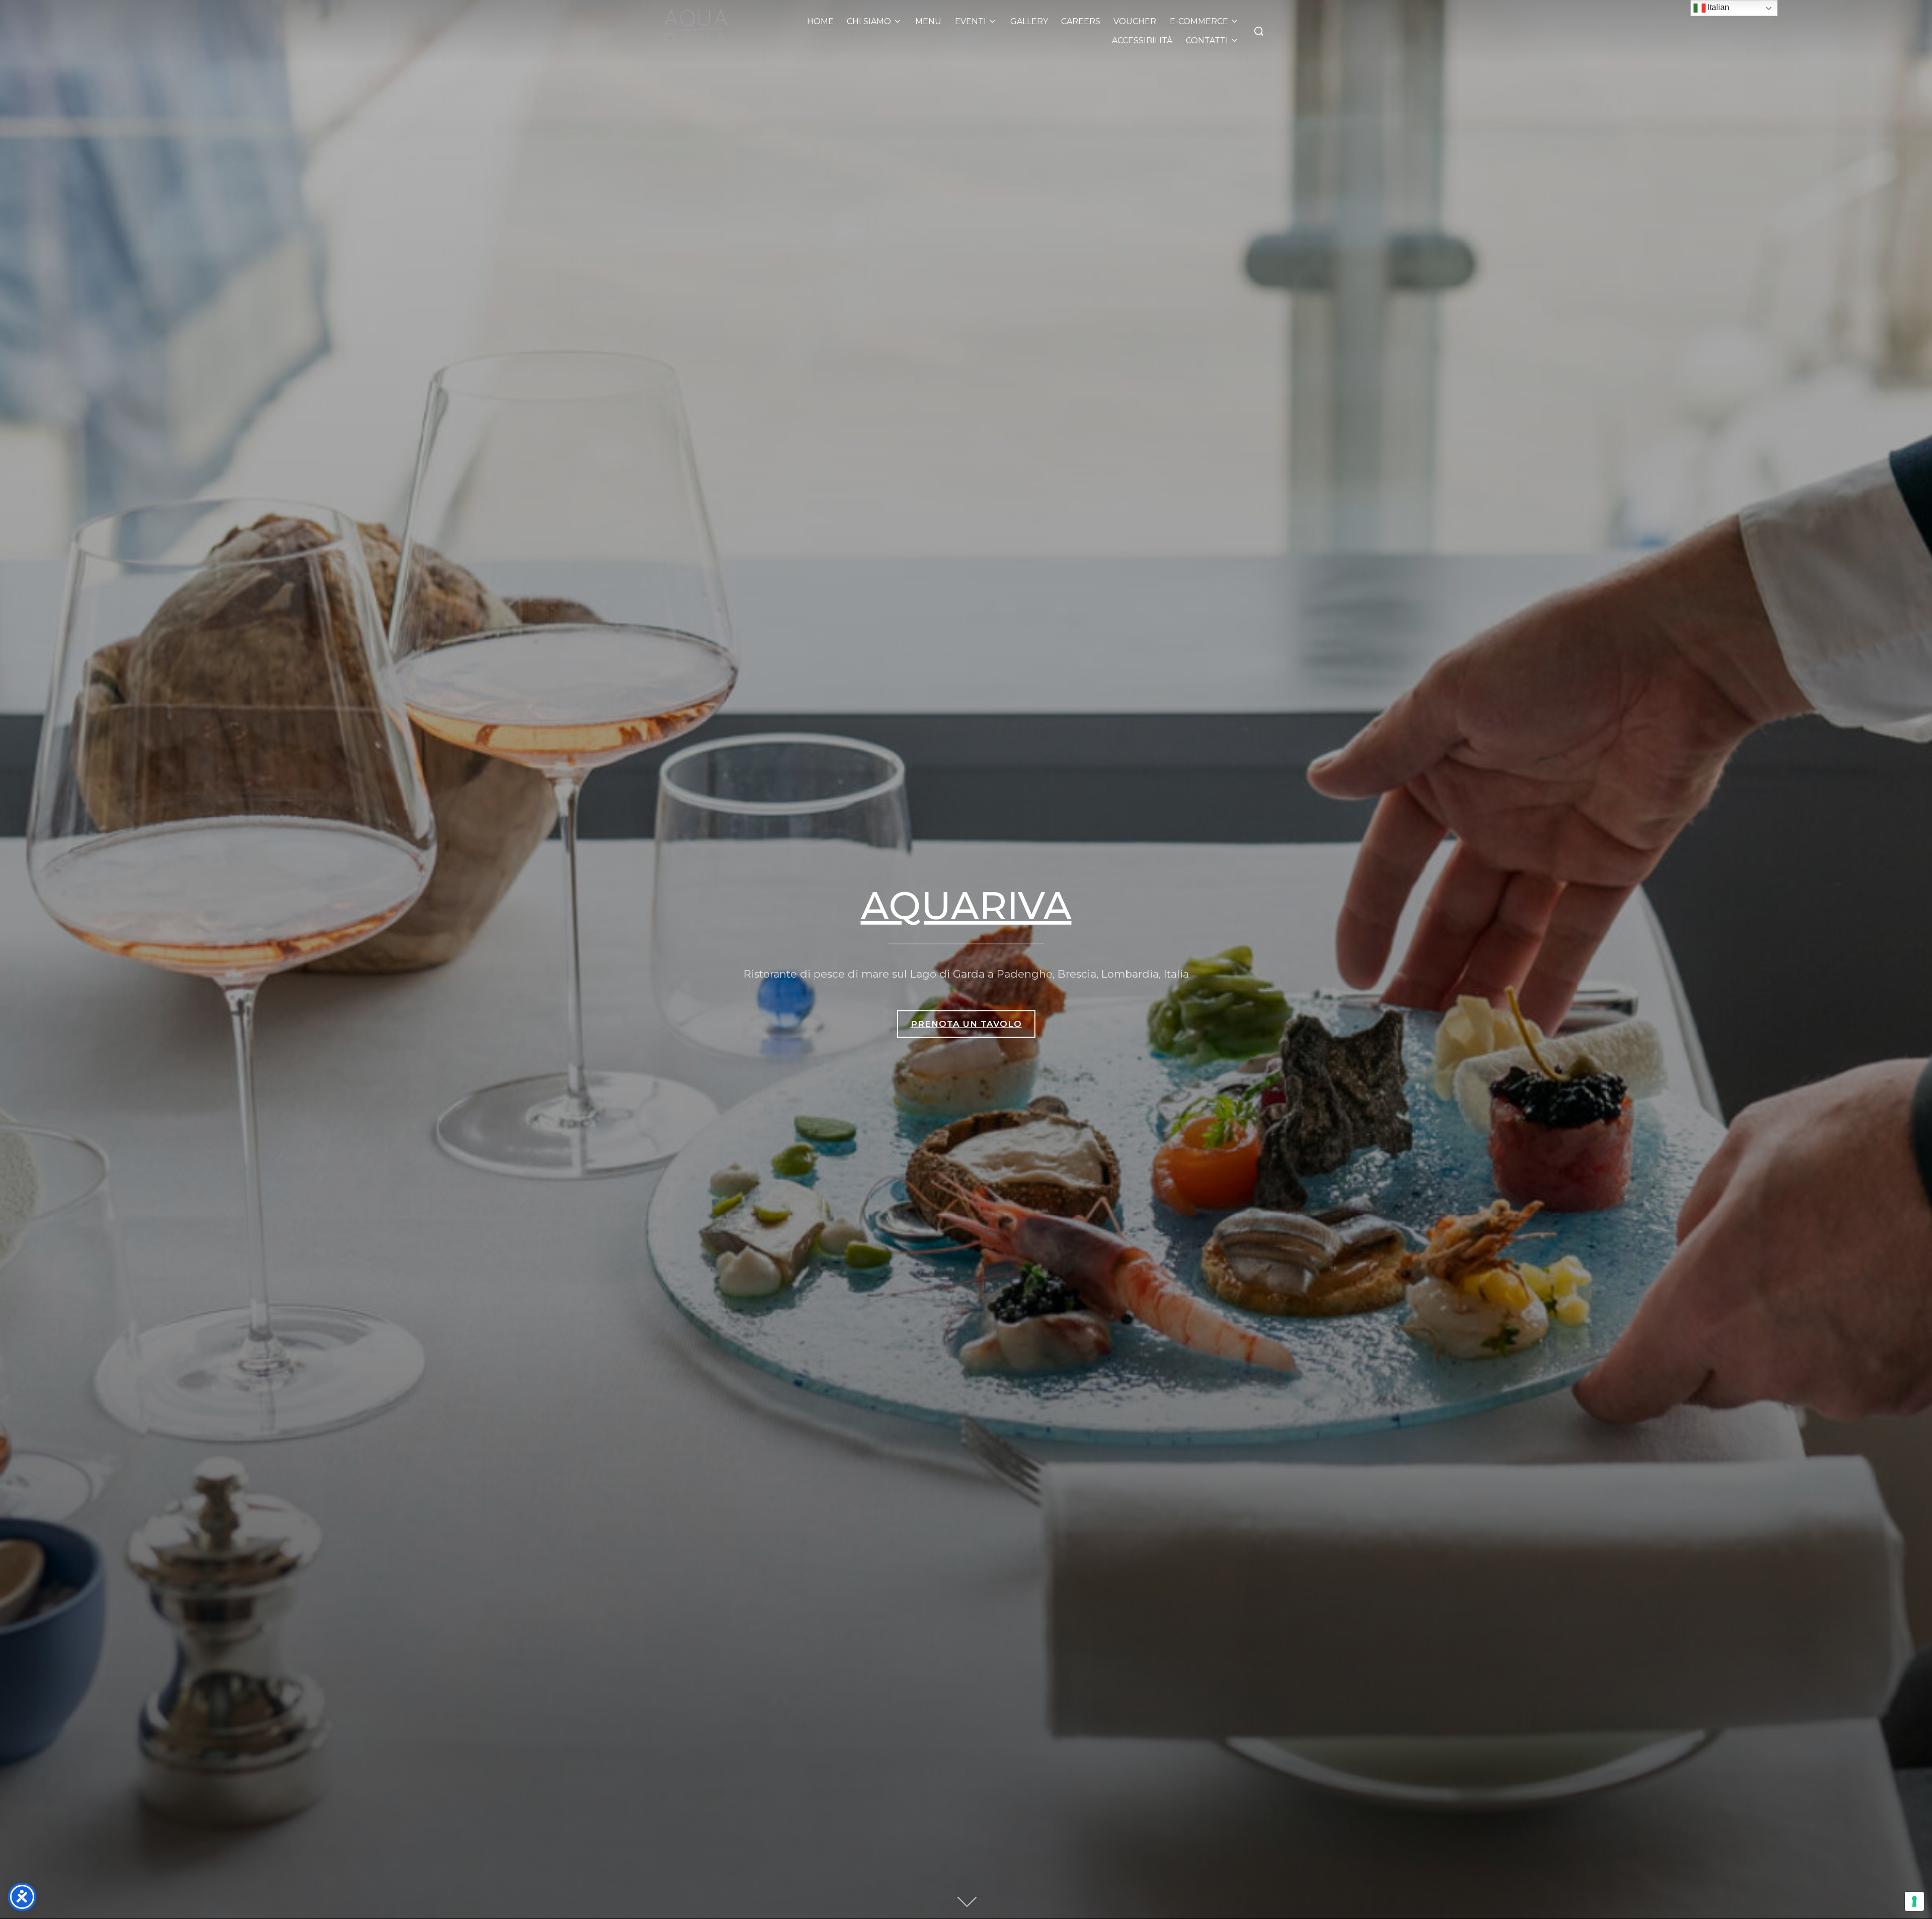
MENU (928, 21)
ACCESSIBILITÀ (1142, 41)
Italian (1717, 7)
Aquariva (966, 905)
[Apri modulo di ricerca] (1259, 31)
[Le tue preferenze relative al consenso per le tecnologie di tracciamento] (1914, 1901)
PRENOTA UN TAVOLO (966, 1024)
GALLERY (1029, 21)
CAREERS (1081, 21)
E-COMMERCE (1199, 21)
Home (820, 21)
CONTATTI (1207, 41)
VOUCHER (1135, 21)
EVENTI (971, 21)
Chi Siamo (869, 21)
